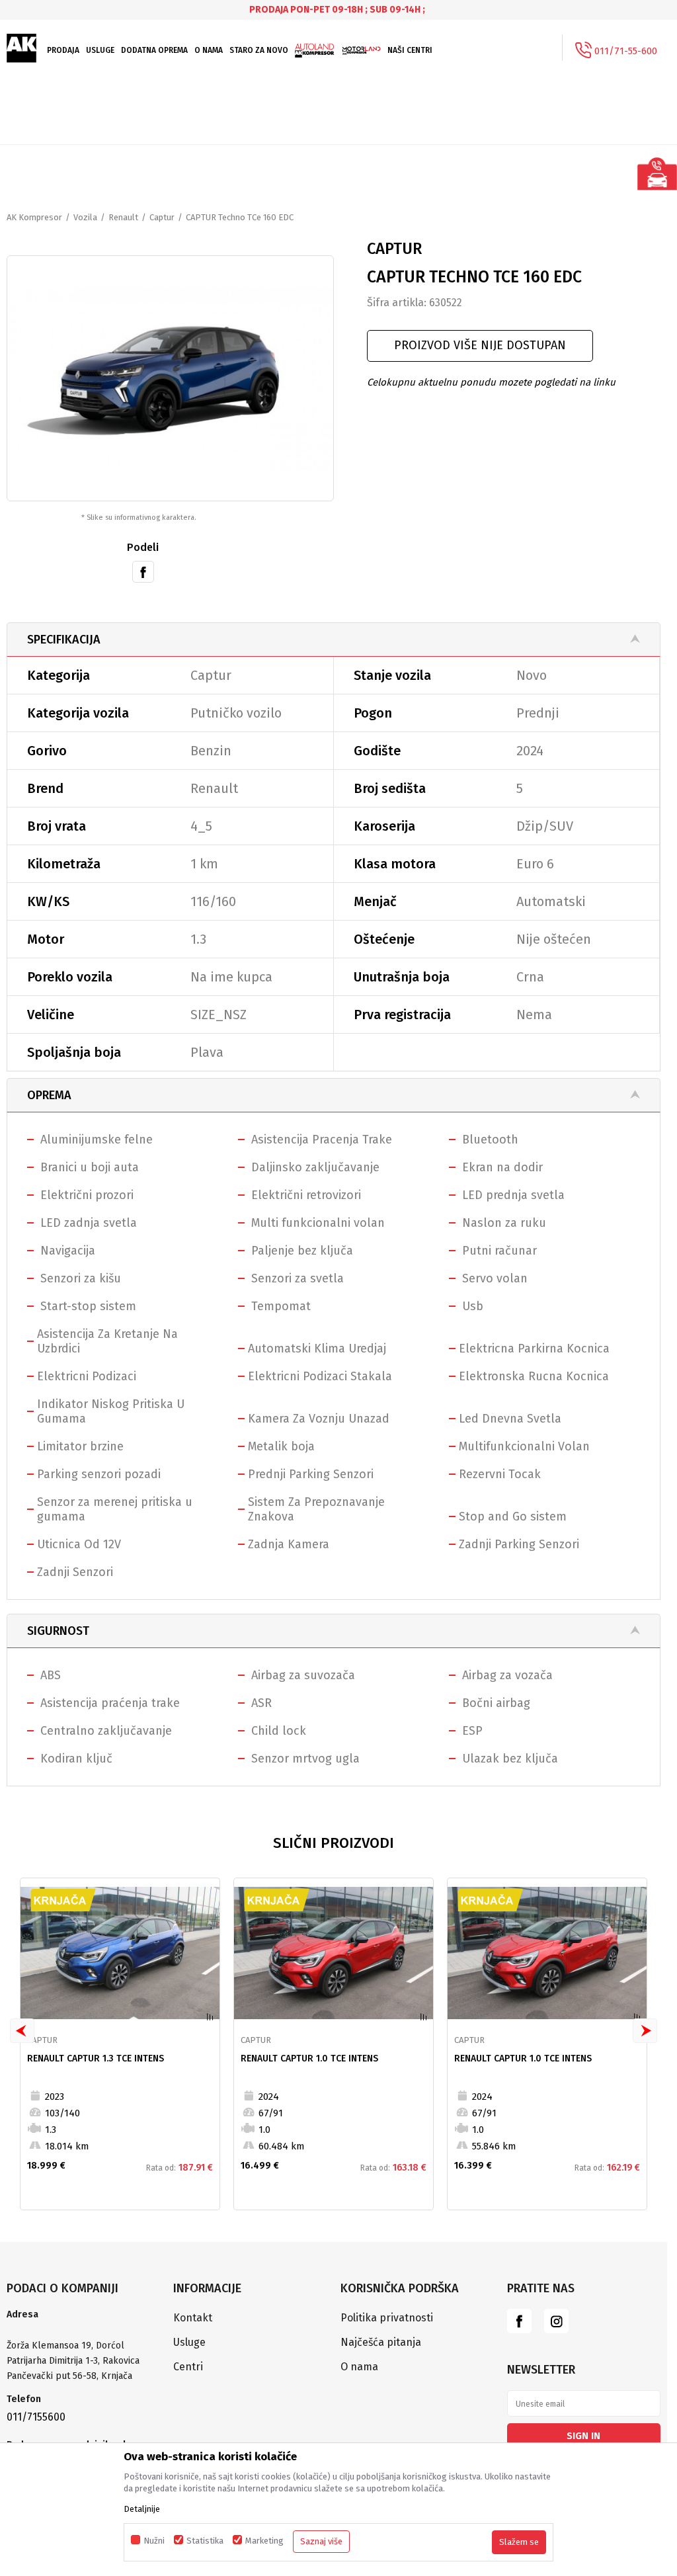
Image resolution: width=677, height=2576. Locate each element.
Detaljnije (142, 2509)
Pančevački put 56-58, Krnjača (71, 2376)
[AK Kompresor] (22, 48)
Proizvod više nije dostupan (480, 345)
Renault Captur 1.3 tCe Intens (96, 2058)
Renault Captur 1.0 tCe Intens (309, 2058)
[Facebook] (143, 571)
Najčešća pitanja (381, 2342)
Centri (188, 2367)
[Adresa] (83, 2331)
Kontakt (193, 2318)
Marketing (264, 2541)
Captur (162, 217)
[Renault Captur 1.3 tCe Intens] (120, 1953)
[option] (338, 10)
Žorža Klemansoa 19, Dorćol (65, 2346)
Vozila (85, 217)
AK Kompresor (34, 217)
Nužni (154, 2541)
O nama (359, 2367)
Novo (532, 675)
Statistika (205, 2541)
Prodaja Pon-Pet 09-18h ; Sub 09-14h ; (337, 10)
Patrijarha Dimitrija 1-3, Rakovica (73, 2361)
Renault (123, 217)
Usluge (189, 2342)
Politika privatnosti (387, 2318)
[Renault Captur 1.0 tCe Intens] (334, 1953)
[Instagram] (556, 2321)
